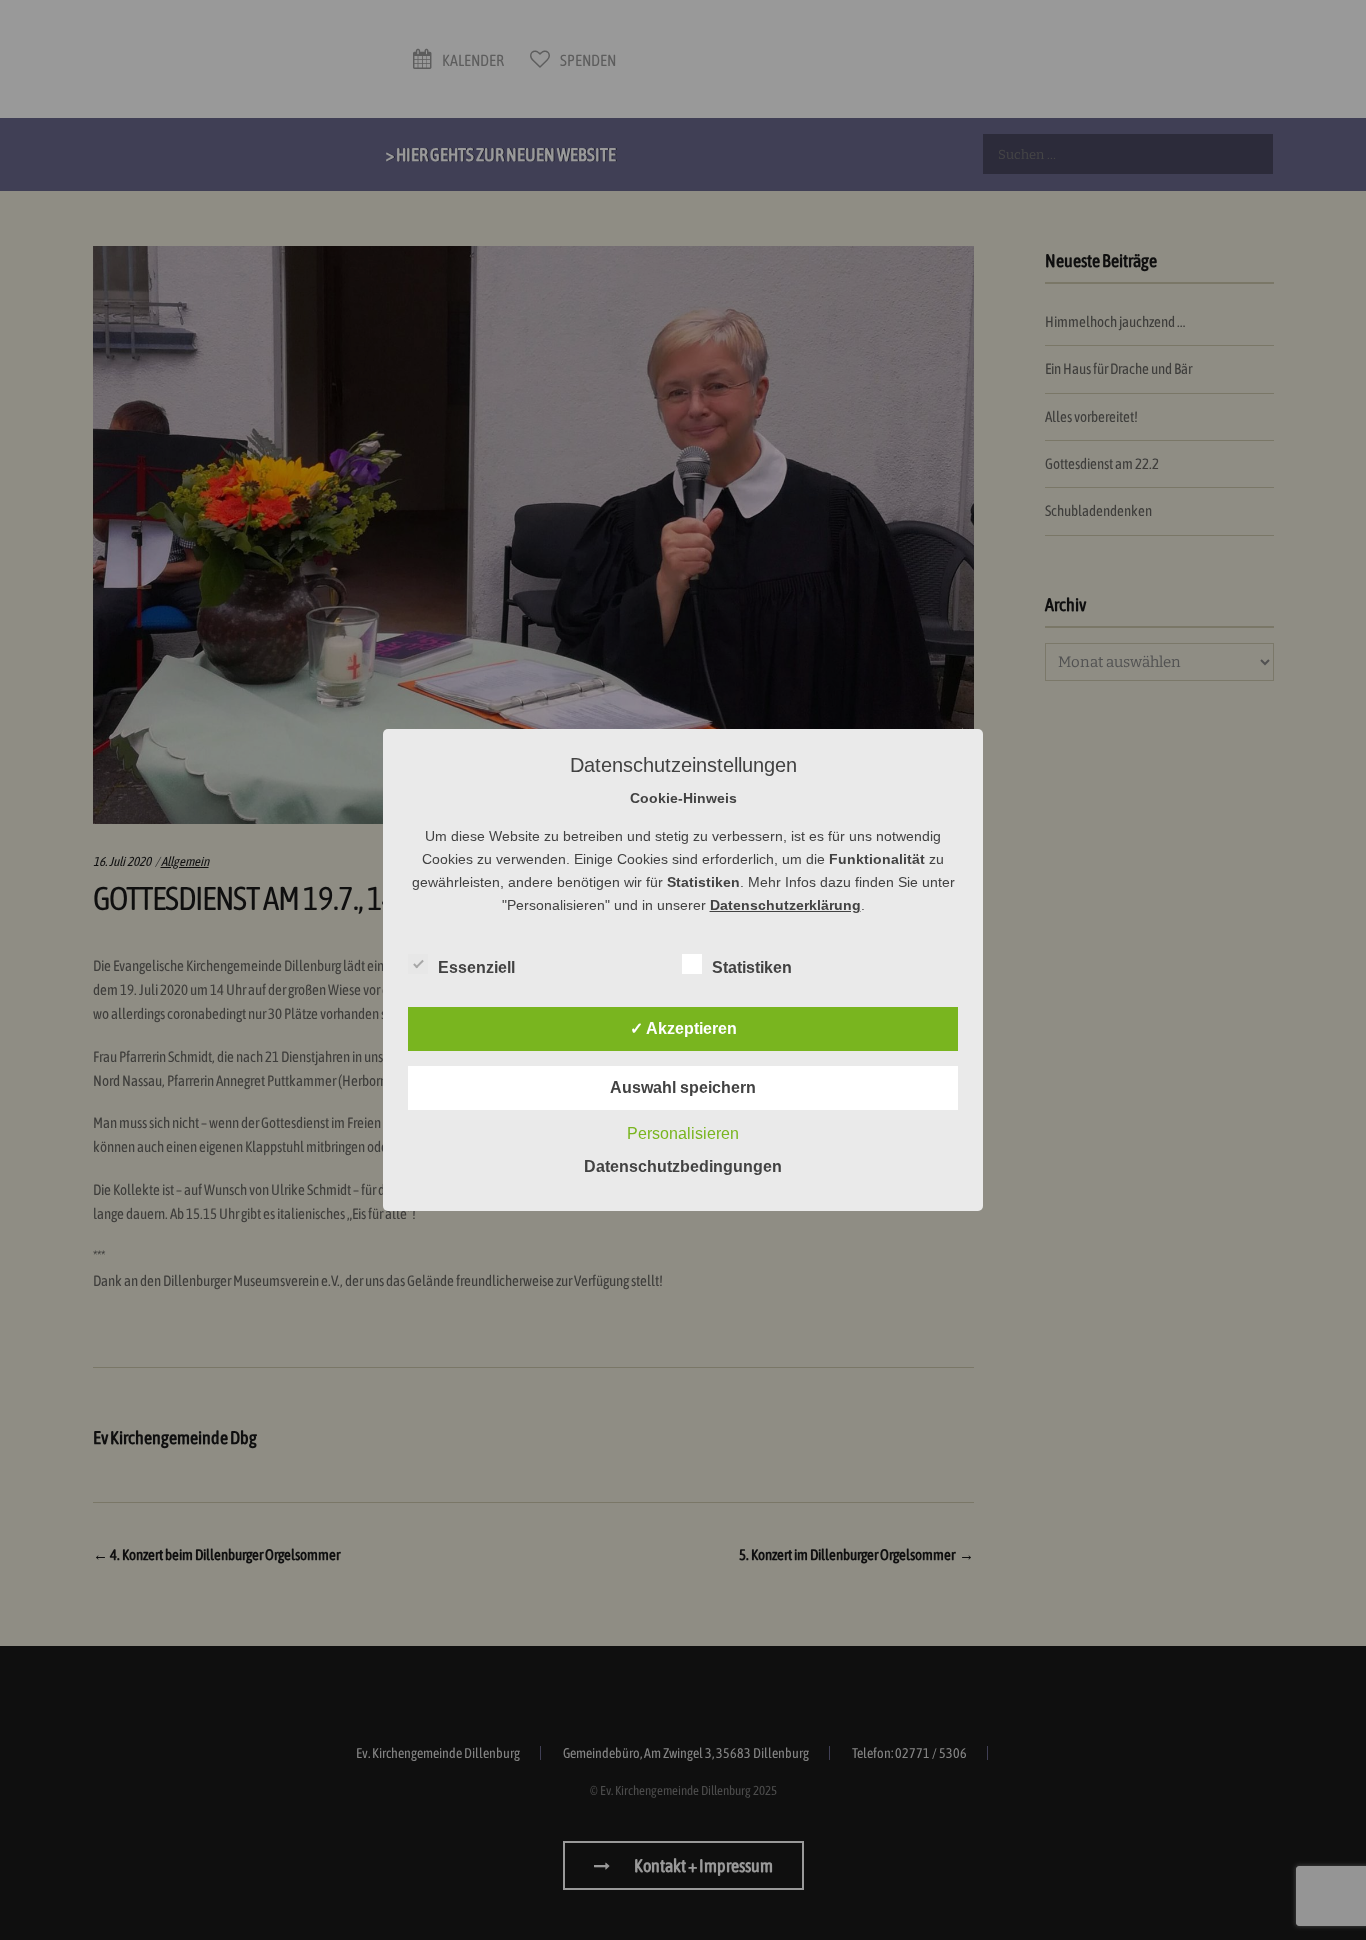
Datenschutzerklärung (785, 905)
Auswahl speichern (683, 1087)
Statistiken (752, 967)
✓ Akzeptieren (683, 1028)
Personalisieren (683, 1133)
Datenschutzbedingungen (683, 1166)
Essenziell (476, 967)
